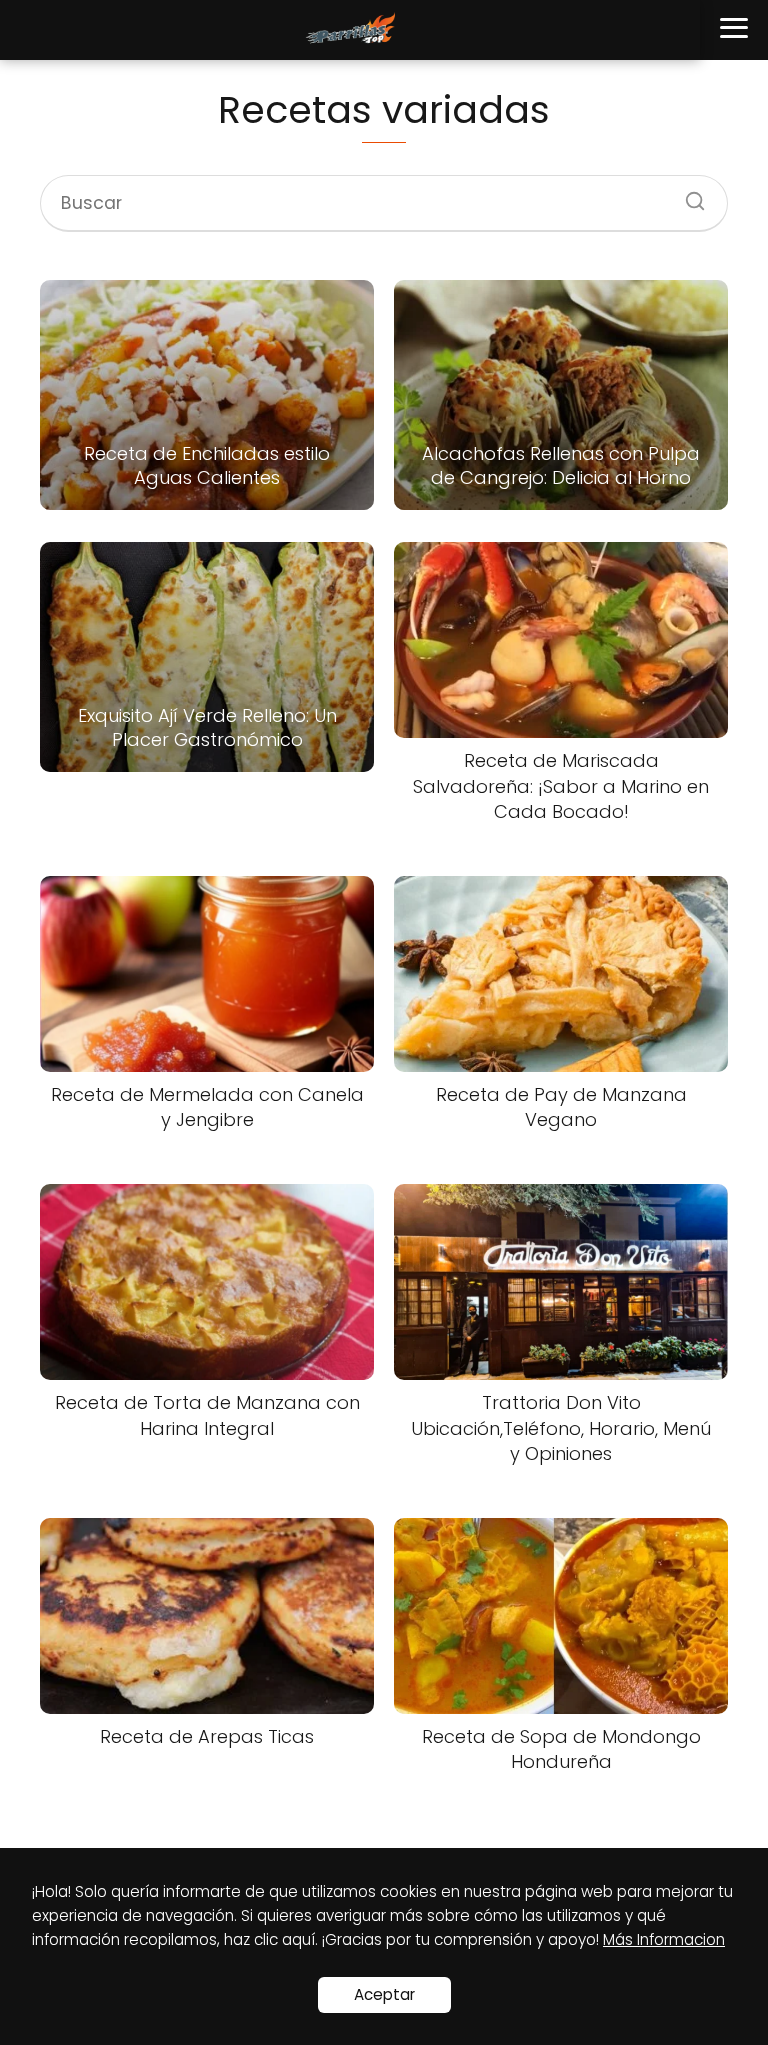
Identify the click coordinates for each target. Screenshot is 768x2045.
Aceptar (384, 1994)
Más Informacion (664, 1939)
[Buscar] (688, 195)
